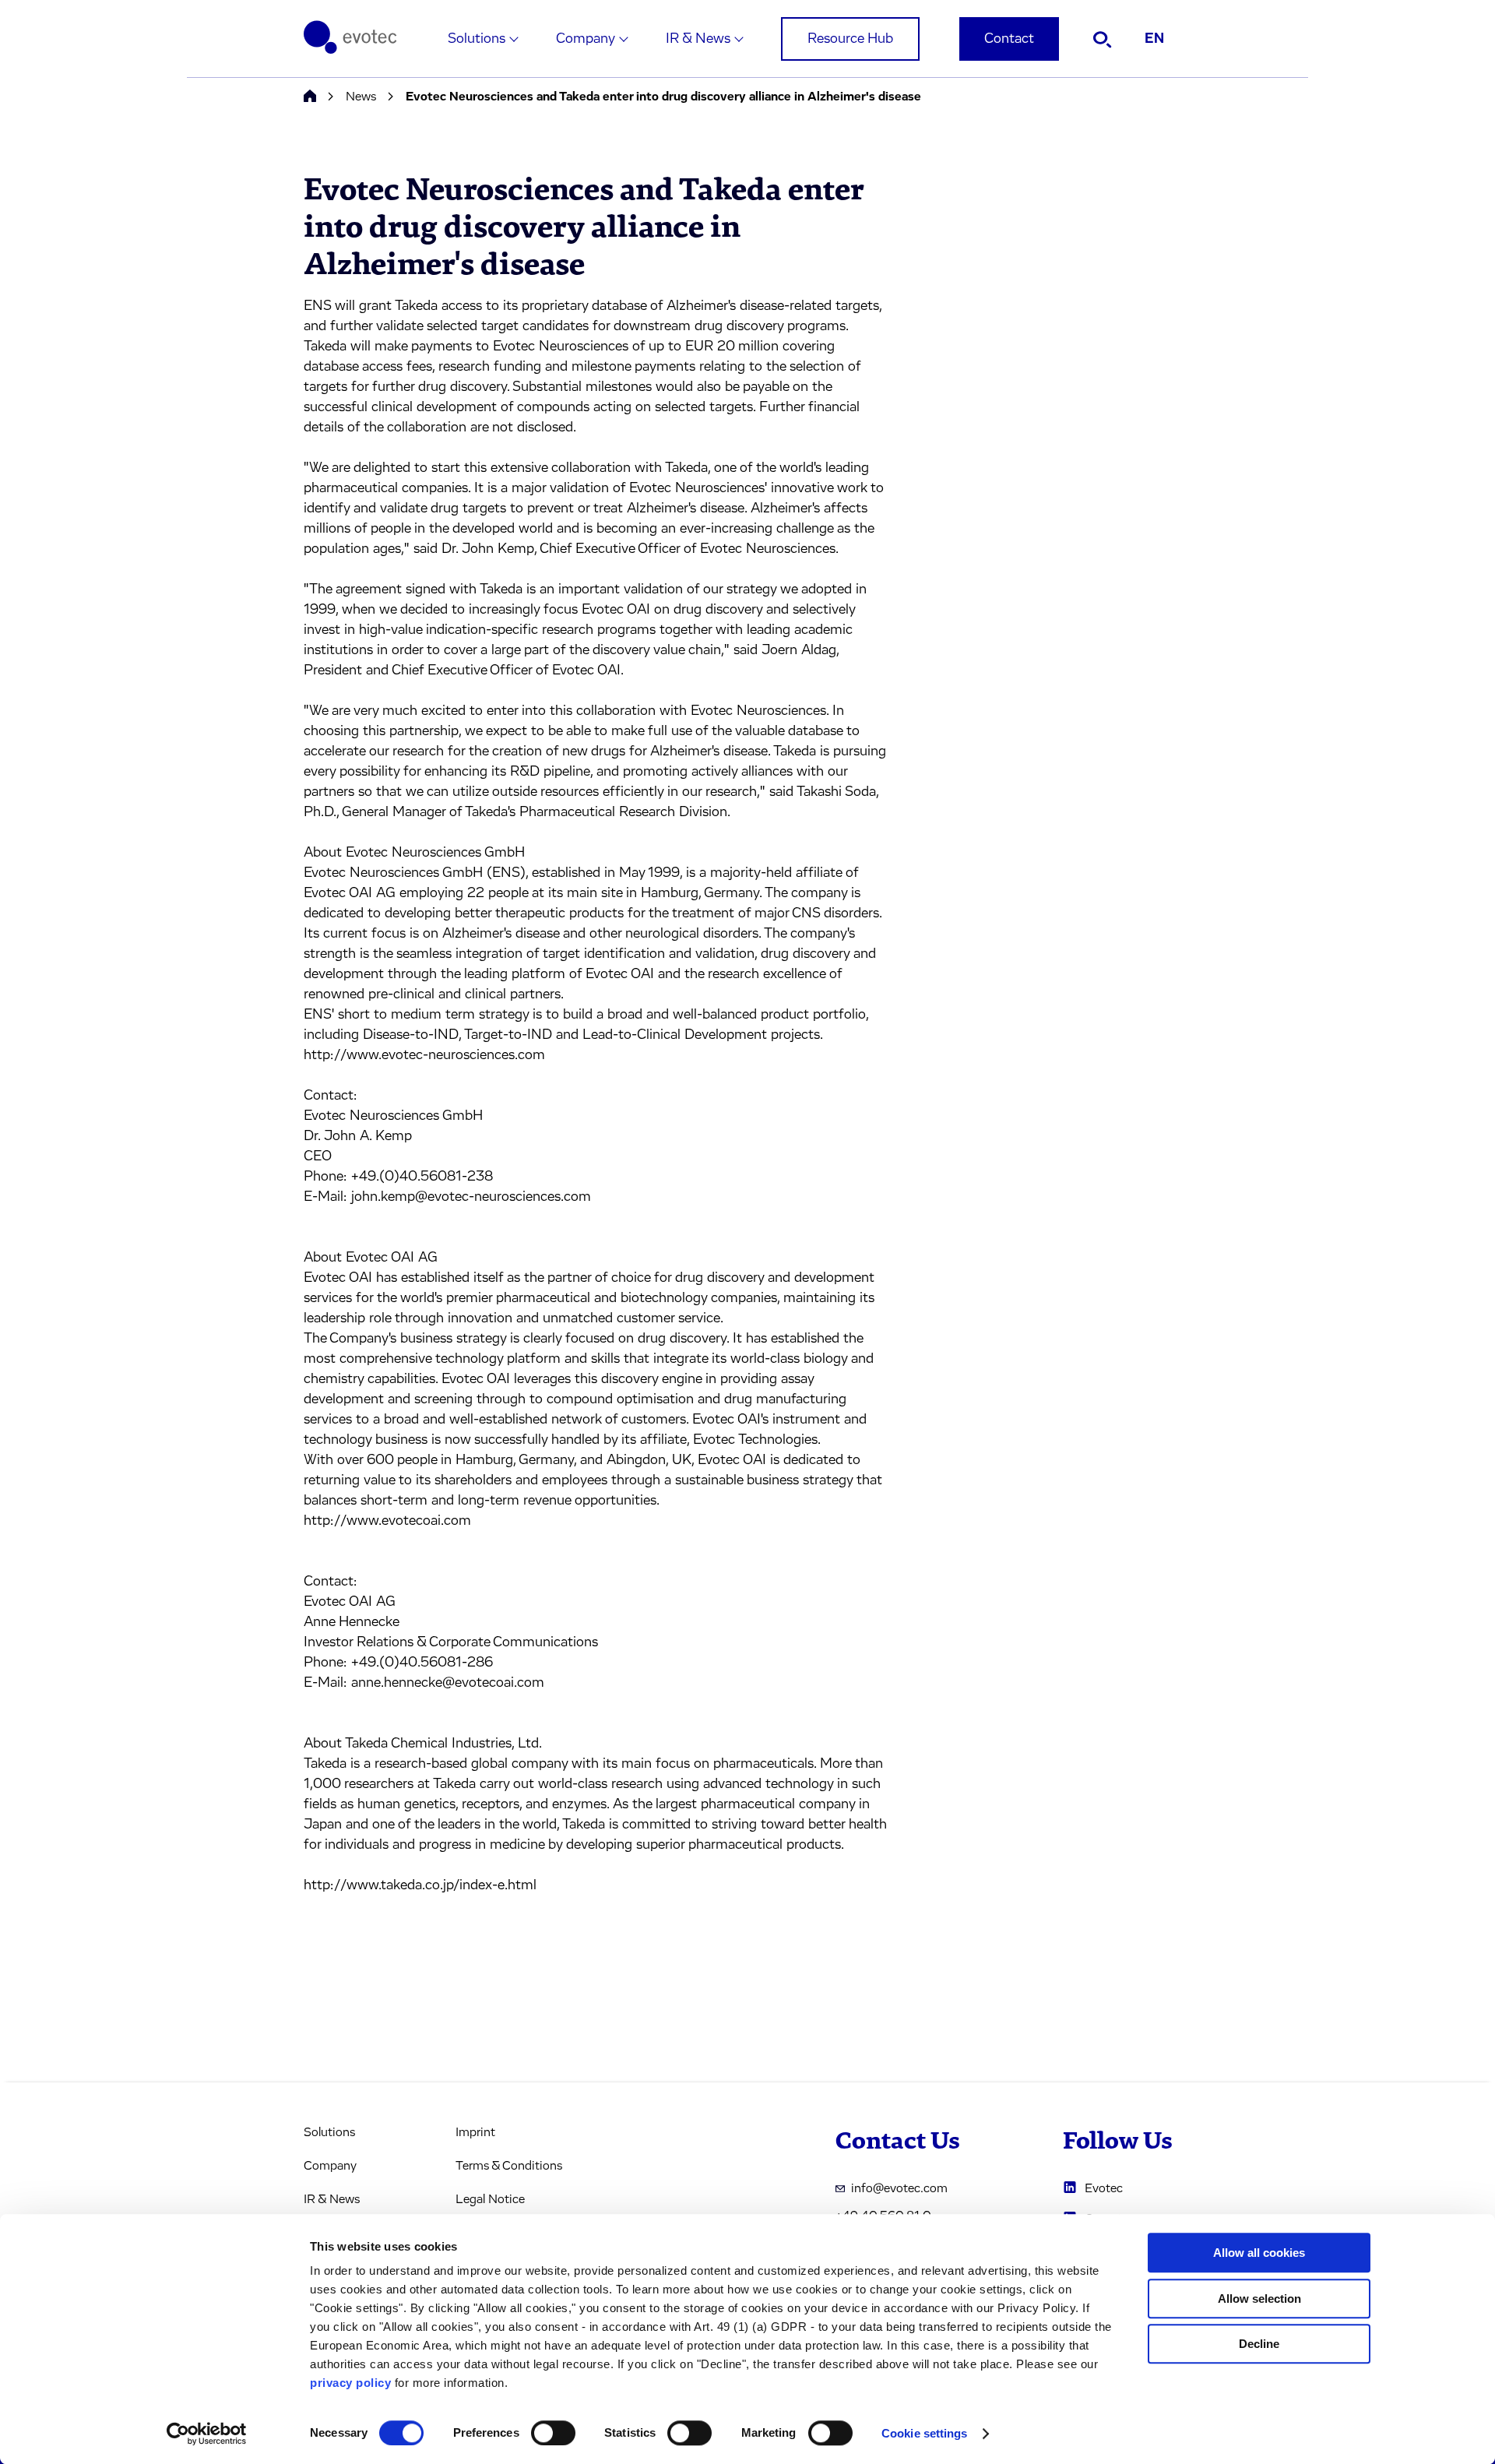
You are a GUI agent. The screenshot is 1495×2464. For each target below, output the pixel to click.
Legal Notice (490, 2199)
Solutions (477, 39)
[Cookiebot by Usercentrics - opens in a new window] (207, 2434)
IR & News (698, 39)
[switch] (553, 2433)
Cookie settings (925, 2433)
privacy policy (350, 2383)
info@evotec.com (899, 2188)
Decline (1259, 2344)
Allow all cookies (1259, 2253)
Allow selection (1259, 2299)
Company (586, 39)
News (361, 97)
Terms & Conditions (509, 2166)
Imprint (475, 2132)
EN (1154, 39)
